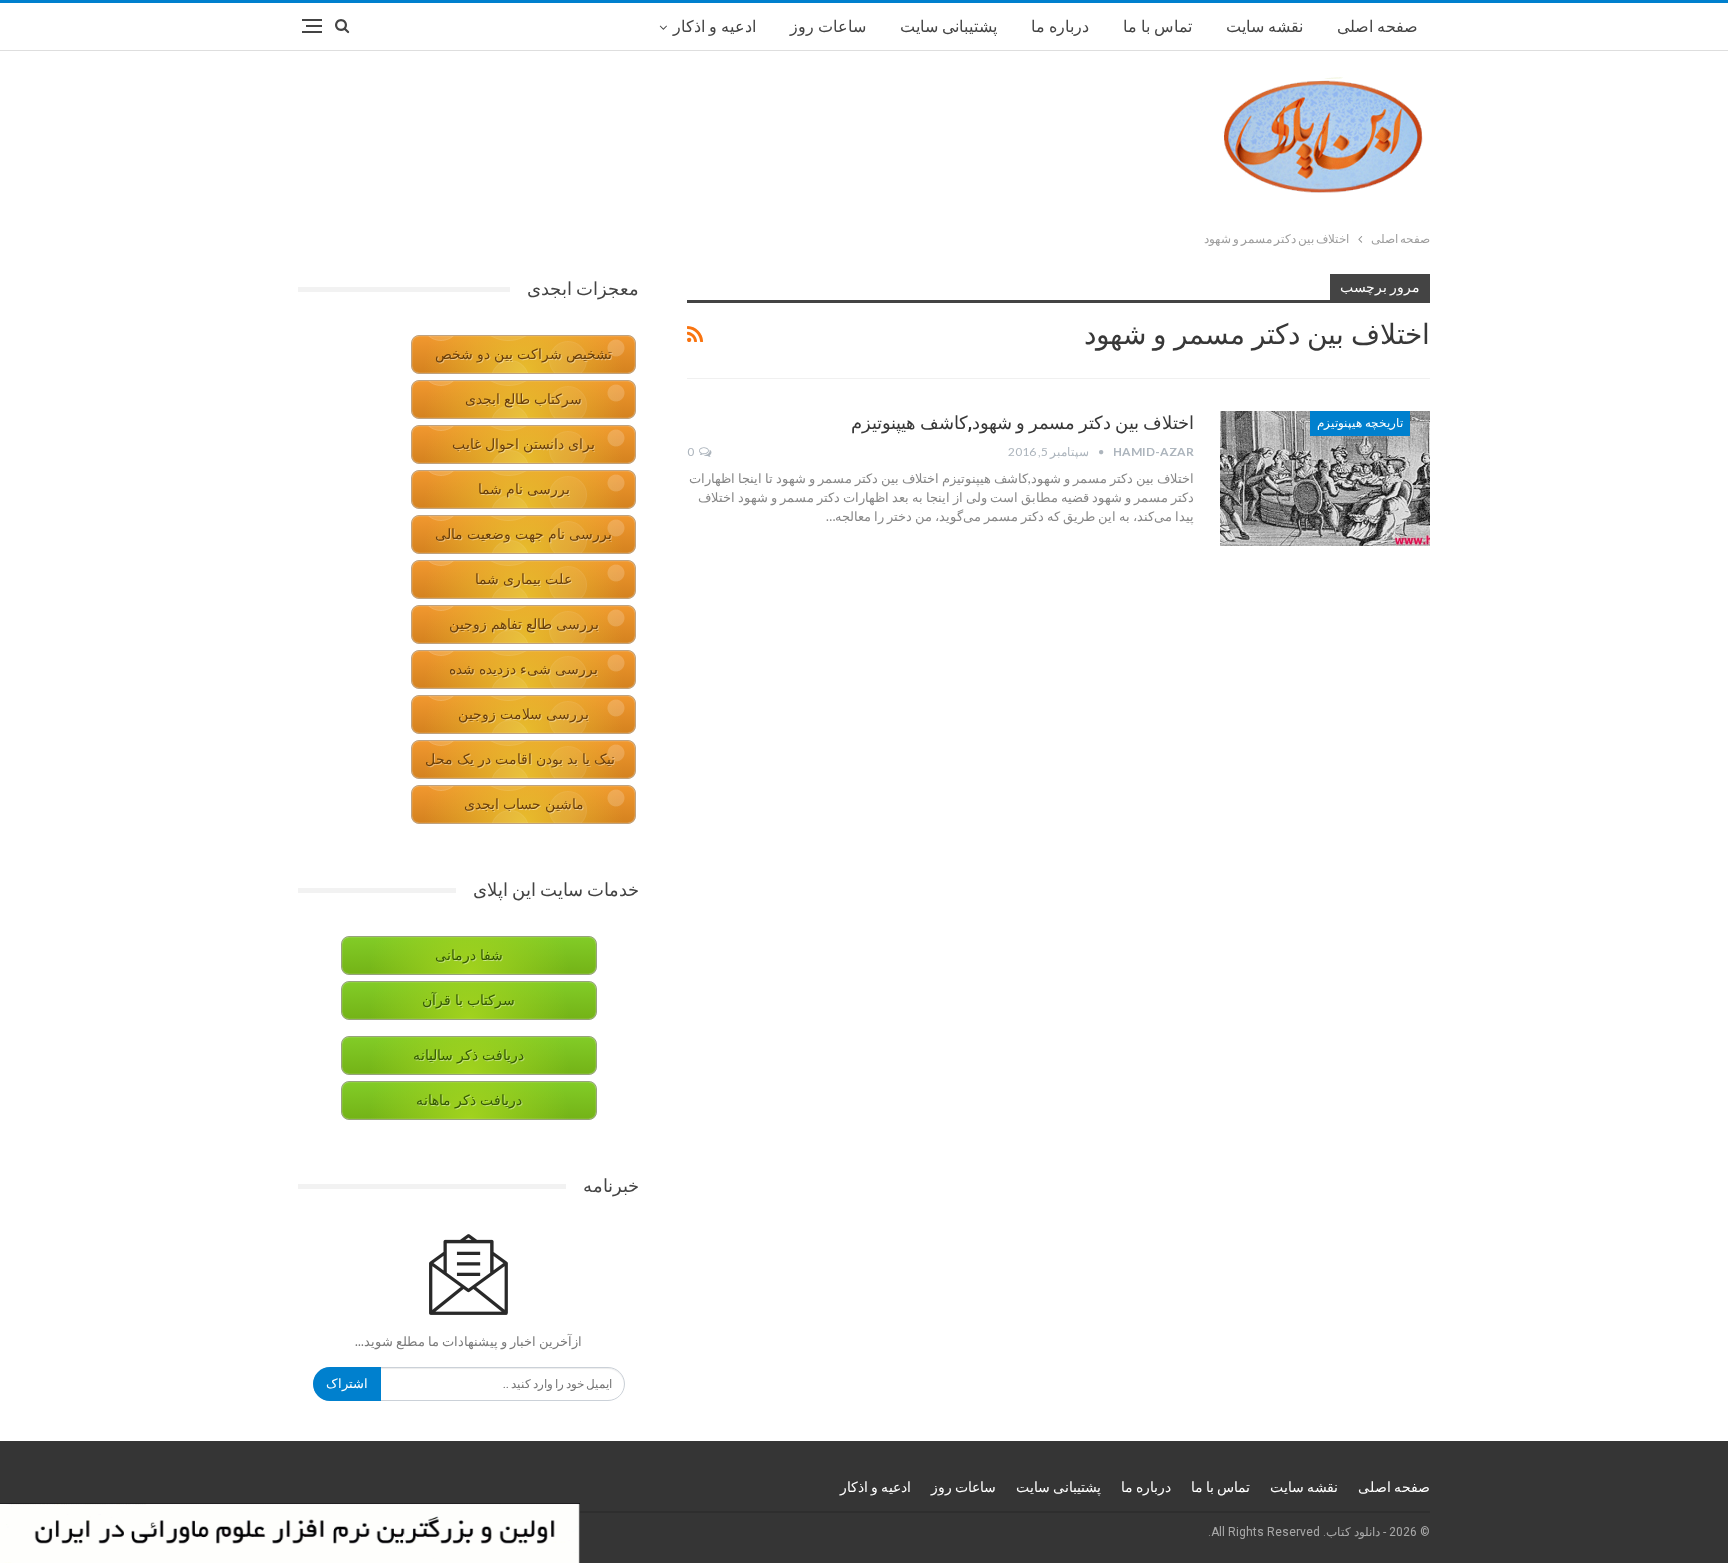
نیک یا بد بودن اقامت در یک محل (520, 759)
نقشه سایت (1264, 26)
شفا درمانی (469, 955)
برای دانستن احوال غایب (523, 444)
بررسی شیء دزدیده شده (523, 669)
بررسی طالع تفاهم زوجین (524, 624)
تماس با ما (1157, 26)
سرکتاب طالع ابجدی (523, 399)
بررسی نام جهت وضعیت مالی (523, 534)
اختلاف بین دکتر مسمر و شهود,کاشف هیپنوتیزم (1022, 422)
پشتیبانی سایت (948, 26)
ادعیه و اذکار (714, 26)
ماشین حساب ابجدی (524, 804)
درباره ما (1060, 26)
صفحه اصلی (1377, 26)
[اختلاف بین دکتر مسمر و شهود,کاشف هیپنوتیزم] (1325, 478)
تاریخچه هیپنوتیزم (1360, 423)
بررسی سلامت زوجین (523, 714)
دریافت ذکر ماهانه (469, 1100)
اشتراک (347, 1383)
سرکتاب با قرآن (468, 1000)
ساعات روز (828, 26)
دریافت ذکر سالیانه (468, 1055)
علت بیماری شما (523, 579)
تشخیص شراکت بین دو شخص (523, 354)
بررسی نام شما (524, 489)
